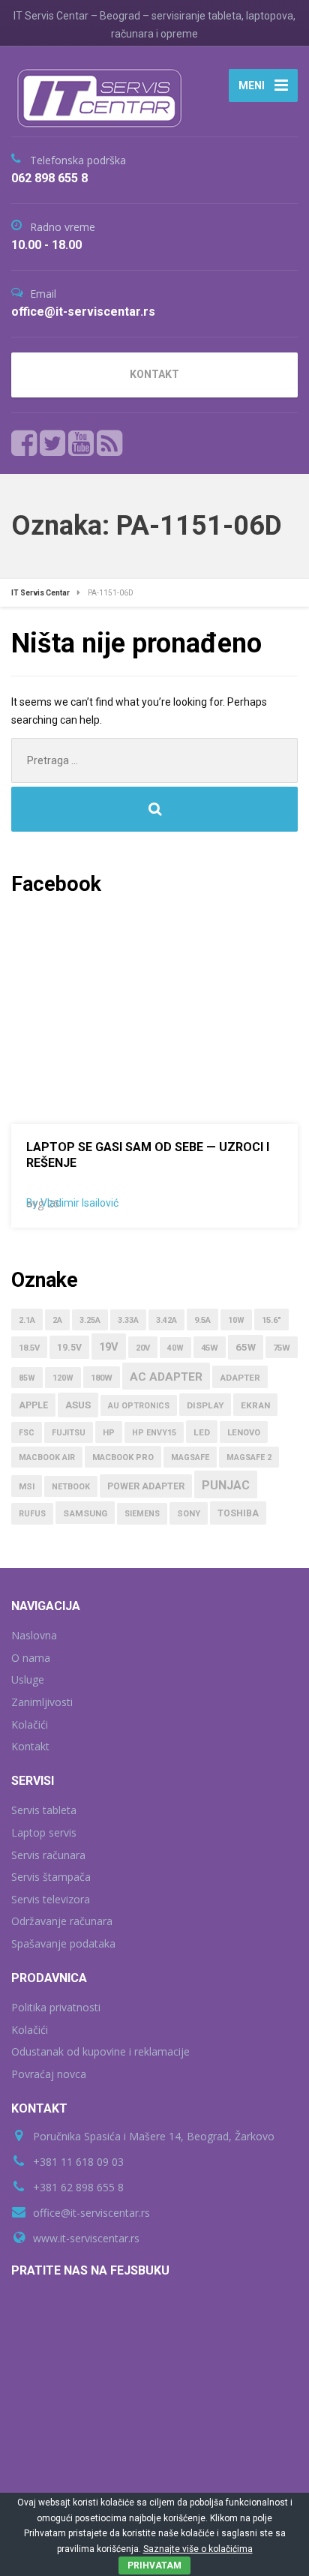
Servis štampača (51, 1877)
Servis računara (48, 1855)
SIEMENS (142, 1514)
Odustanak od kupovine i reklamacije (100, 2051)
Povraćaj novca (49, 2074)
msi (27, 1487)
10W (236, 1320)
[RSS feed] (109, 443)
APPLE (33, 1405)
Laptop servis (44, 1832)
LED (202, 1432)
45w (210, 1348)
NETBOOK (71, 1487)
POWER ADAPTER (146, 1486)
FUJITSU (69, 1433)
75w (282, 1348)
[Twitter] (53, 443)
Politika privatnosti (56, 2007)
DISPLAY (205, 1405)
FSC (27, 1433)
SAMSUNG (85, 1513)
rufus (32, 1514)
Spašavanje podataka (63, 1943)
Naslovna (34, 1635)
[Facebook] (24, 443)
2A (57, 1320)
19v (109, 1347)
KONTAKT (154, 374)
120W (63, 1378)
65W (246, 1347)
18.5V (29, 1348)
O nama (31, 1658)
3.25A (90, 1320)
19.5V (69, 1348)
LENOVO (244, 1433)
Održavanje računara (62, 1921)
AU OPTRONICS (139, 1406)
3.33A (128, 1320)
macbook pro (123, 1457)
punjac (226, 1485)
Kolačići (30, 1724)
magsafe (190, 1457)
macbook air (47, 1457)
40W (175, 1348)
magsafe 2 (249, 1457)
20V (143, 1348)
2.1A (27, 1320)
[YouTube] (81, 443)
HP (109, 1433)
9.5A (202, 1320)
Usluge (28, 1679)
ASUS (78, 1405)
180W (102, 1378)
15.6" (271, 1320)
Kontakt (30, 1746)
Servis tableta (44, 1810)
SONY (189, 1514)
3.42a (166, 1320)
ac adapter (166, 1377)
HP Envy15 (154, 1433)
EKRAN (255, 1405)
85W (27, 1378)
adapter (240, 1378)
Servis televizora (51, 1899)
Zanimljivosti (42, 1702)
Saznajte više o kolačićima (198, 2549)
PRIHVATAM (154, 2566)
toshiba (238, 1513)
